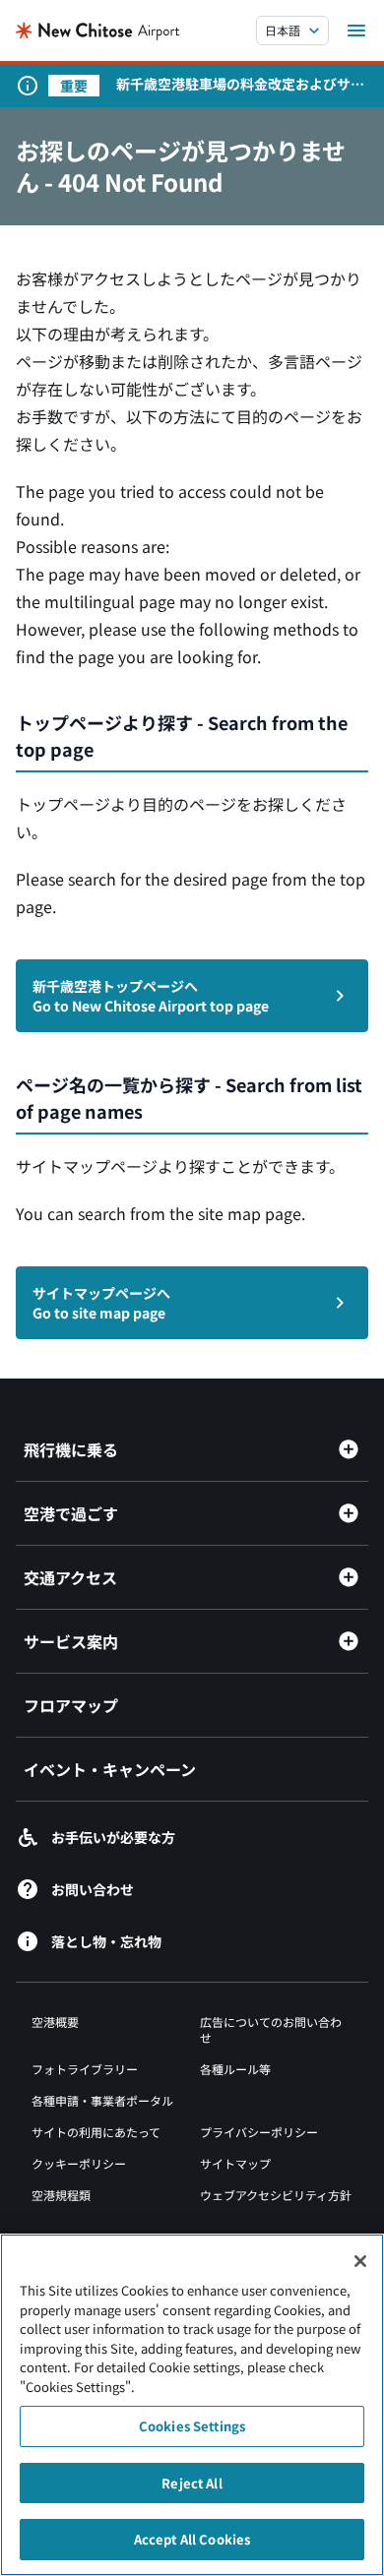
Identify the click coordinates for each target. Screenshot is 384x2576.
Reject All (192, 2483)
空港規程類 (61, 2195)
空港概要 (55, 2022)
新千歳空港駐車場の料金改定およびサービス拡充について (240, 84)
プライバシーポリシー (259, 2132)
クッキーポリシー (79, 2163)
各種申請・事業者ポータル (102, 2100)
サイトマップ (235, 2163)
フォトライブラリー (85, 2069)
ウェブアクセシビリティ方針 (276, 2195)
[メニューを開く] (356, 31)
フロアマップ (71, 1705)
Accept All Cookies (192, 2539)
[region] (192, 2405)
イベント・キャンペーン (110, 1769)
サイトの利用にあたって (96, 2132)
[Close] (360, 2261)
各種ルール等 (235, 2069)
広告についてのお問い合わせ (271, 2029)
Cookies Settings (192, 2426)
